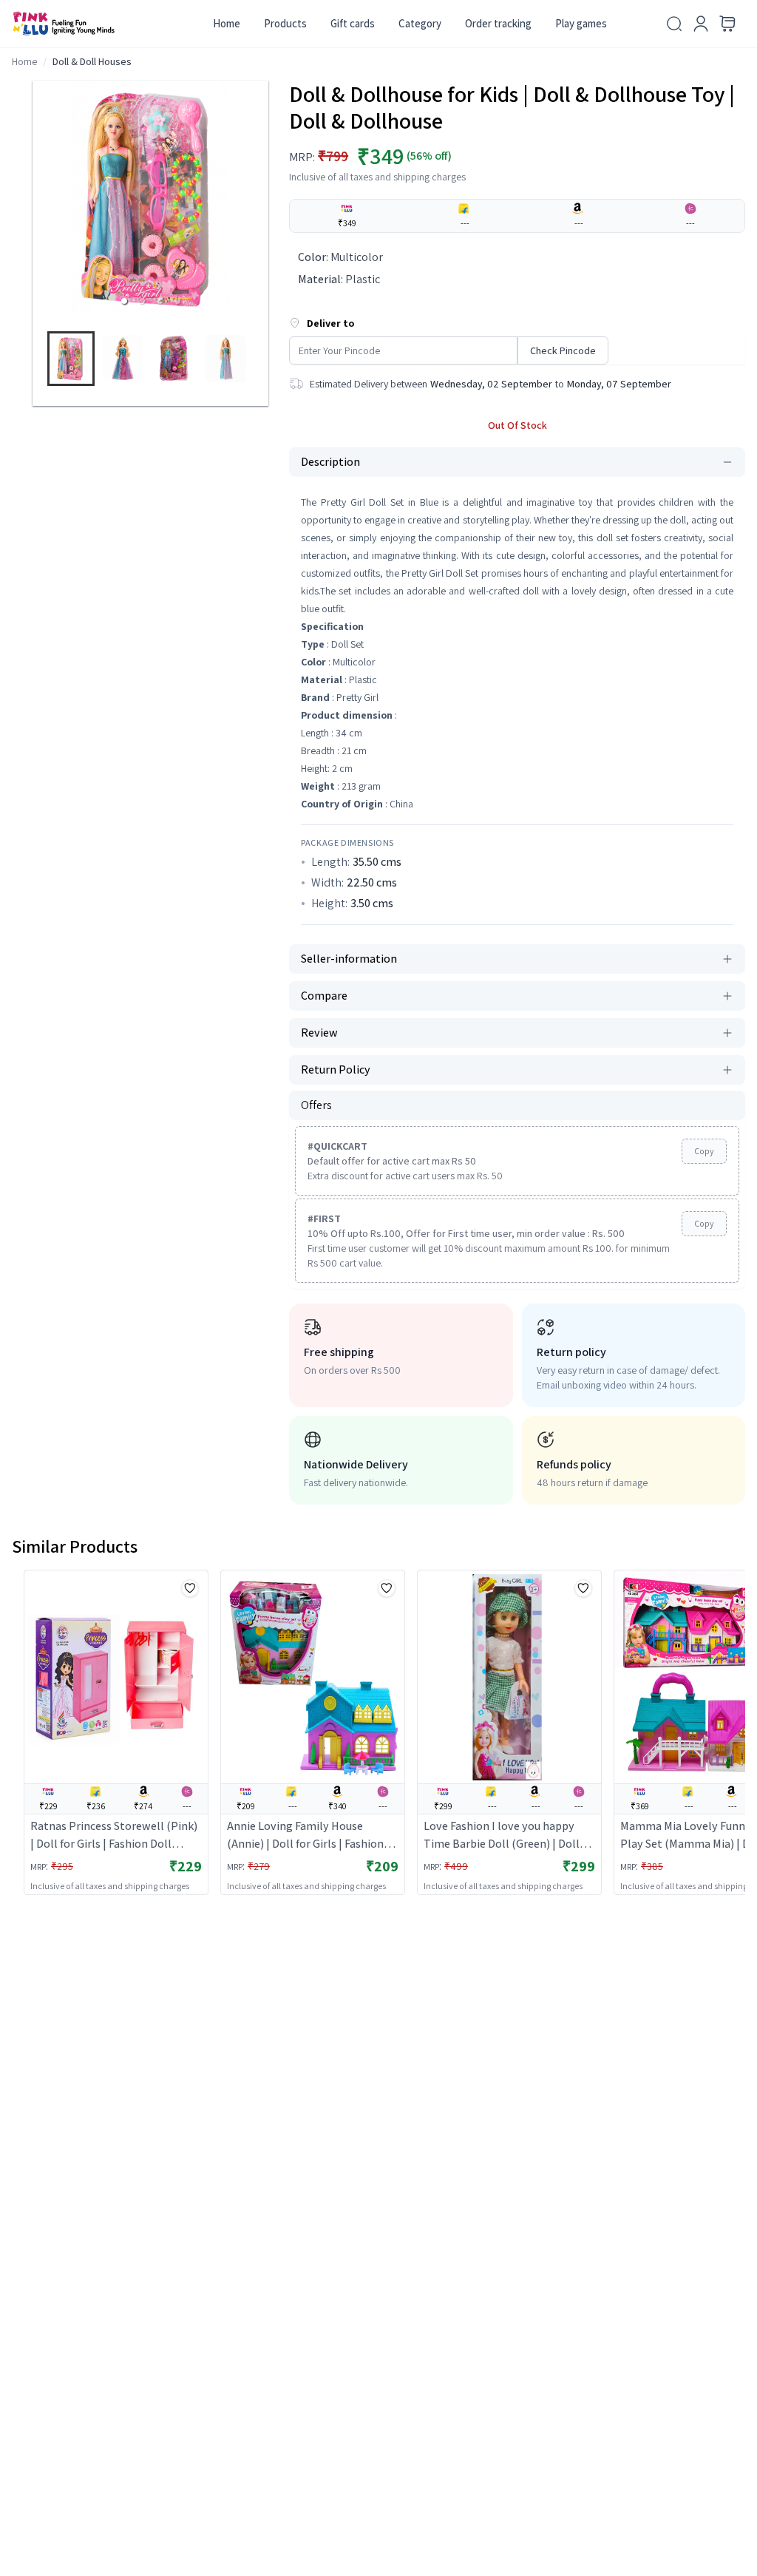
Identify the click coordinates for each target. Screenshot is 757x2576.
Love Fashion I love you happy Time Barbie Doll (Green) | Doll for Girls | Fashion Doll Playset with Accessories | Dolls (502, 1836)
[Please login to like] (190, 1588)
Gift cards (353, 23)
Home (227, 23)
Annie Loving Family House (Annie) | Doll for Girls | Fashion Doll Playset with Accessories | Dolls (305, 1836)
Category (420, 23)
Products (285, 23)
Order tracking (498, 23)
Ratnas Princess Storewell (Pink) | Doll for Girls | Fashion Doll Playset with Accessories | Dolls (114, 1836)
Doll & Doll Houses (92, 61)
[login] (701, 24)
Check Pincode (563, 350)
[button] (124, 301)
